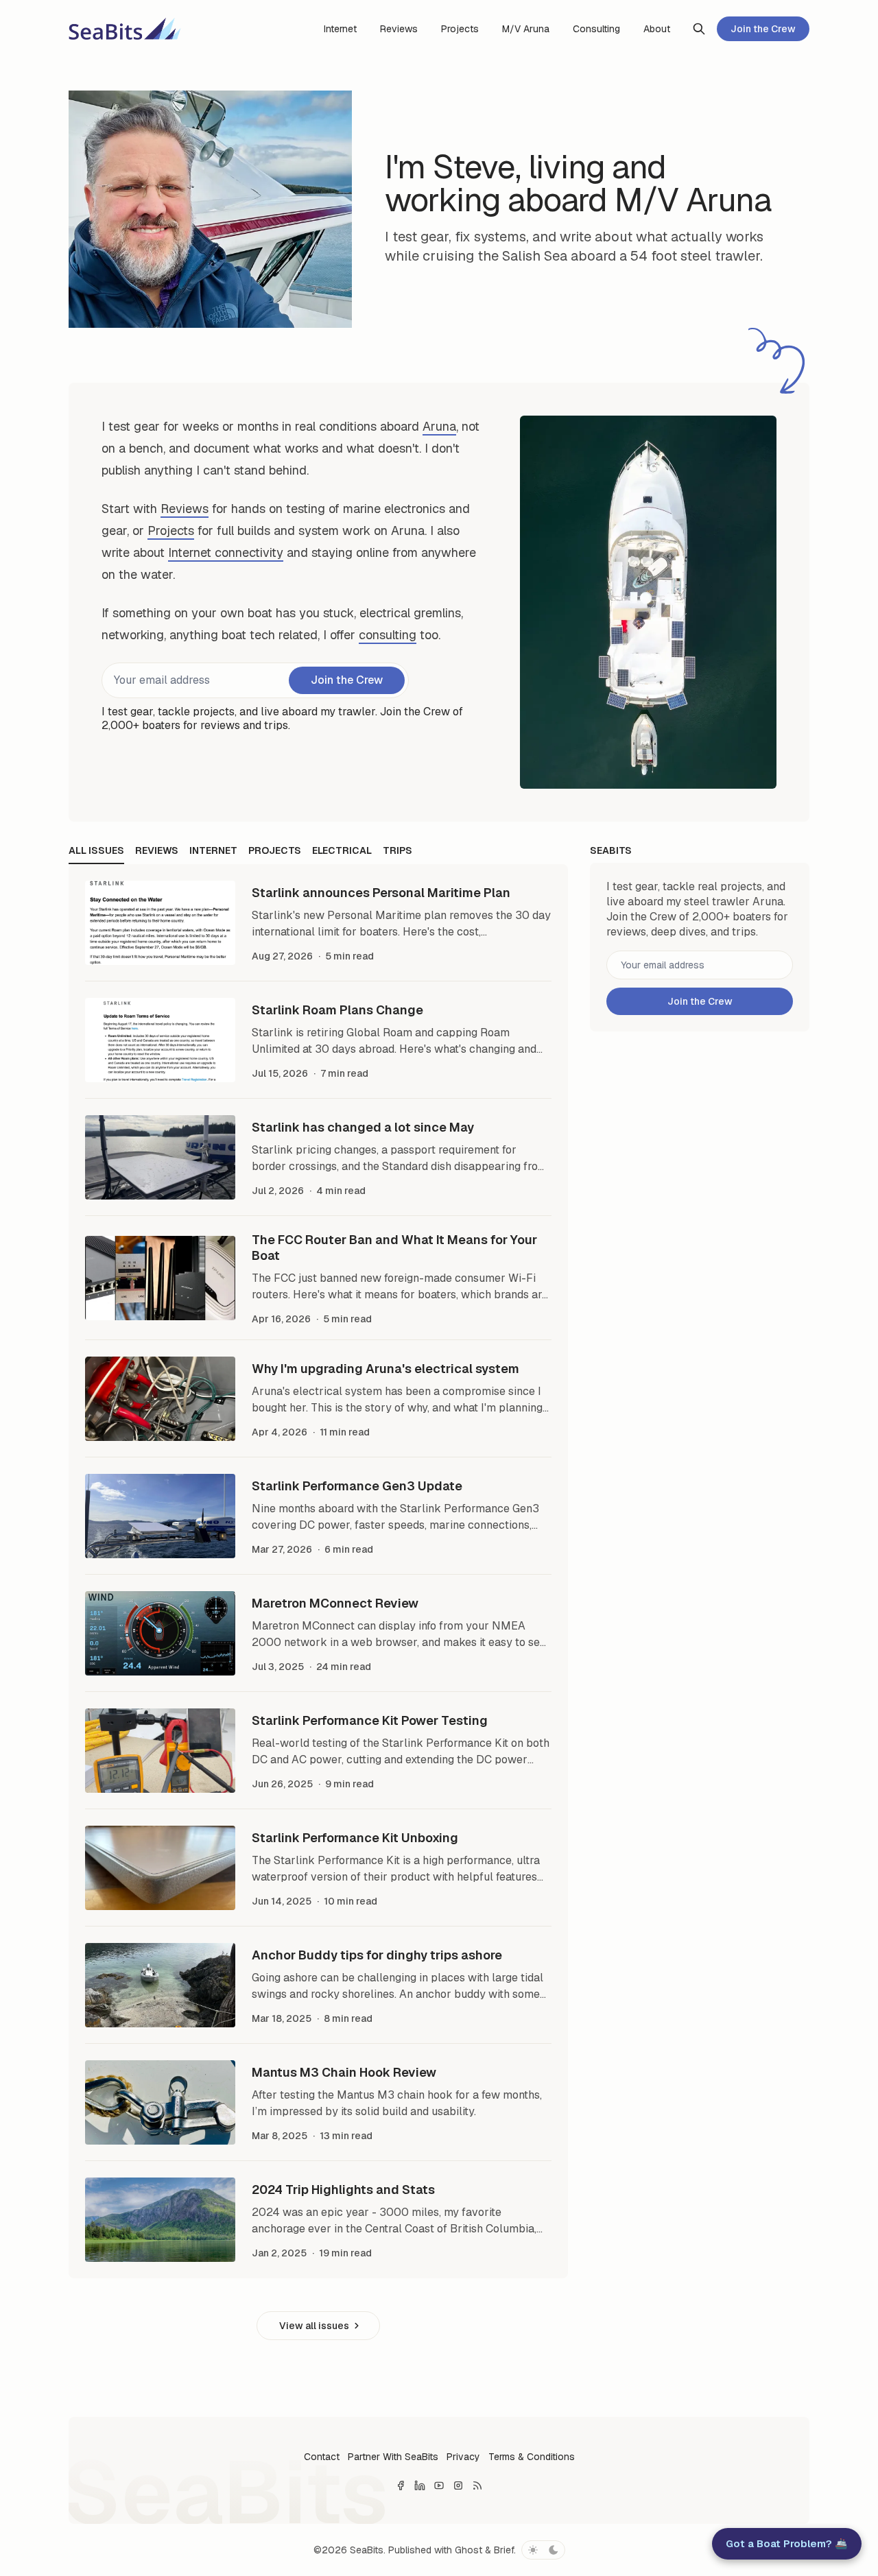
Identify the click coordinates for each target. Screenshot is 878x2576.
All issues (96, 850)
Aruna (439, 426)
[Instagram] (458, 2485)
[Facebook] (401, 2485)
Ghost (468, 2550)
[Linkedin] (420, 2485)
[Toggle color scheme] (543, 2550)
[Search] (699, 29)
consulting (388, 635)
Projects (171, 530)
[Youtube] (439, 2485)
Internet (213, 850)
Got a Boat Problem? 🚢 (787, 2543)
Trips (398, 850)
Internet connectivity (226, 552)
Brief (504, 2550)
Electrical (342, 850)
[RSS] (477, 2485)
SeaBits (367, 2550)
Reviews (185, 509)
